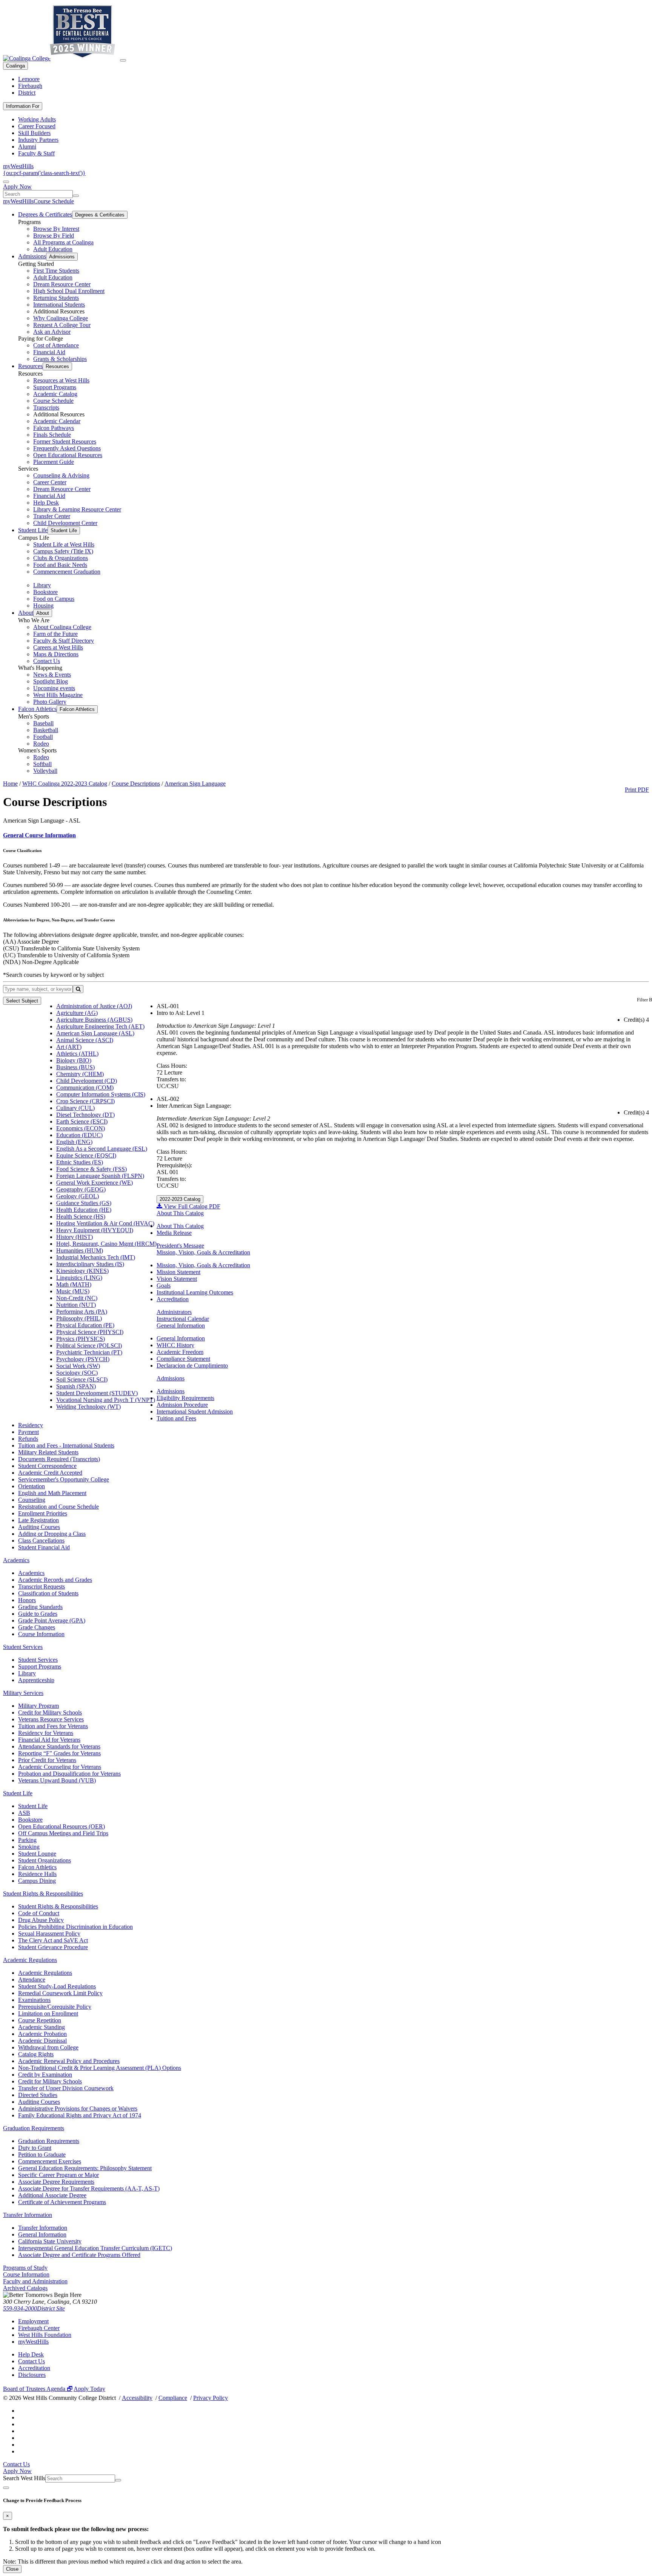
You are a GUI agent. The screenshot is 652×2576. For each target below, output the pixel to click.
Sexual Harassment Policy (49, 1934)
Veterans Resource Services (51, 1719)
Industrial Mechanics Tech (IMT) (96, 1257)
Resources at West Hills (61, 380)
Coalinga (15, 66)
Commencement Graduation (67, 572)
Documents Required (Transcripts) (59, 1459)
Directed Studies (38, 2095)
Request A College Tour (62, 325)
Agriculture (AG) (77, 1013)
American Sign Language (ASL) (95, 1033)
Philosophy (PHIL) (79, 1318)
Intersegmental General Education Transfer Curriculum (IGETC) (95, 2248)
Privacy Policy (211, 2398)
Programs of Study (25, 2268)
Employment (33, 2321)
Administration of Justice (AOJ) (94, 1006)
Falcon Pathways (54, 428)
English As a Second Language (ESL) (102, 1149)
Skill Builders (34, 133)
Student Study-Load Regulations (57, 1986)
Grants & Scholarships (60, 359)
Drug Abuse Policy (41, 1920)
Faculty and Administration (35, 2281)
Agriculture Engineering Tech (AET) (100, 1026)
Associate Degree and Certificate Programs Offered (79, 2255)
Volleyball (45, 771)
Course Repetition (40, 2020)
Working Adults (37, 119)
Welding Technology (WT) (88, 1407)
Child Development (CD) (87, 1081)
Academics (16, 1560)
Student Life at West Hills (64, 544)
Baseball (43, 723)
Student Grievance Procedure (53, 1947)
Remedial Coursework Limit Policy (60, 1993)
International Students (59, 305)
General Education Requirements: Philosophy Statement (85, 2168)
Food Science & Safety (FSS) (91, 1169)
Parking (27, 1840)
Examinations (34, 2000)
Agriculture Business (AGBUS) (94, 1020)
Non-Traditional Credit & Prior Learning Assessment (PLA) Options (100, 2068)
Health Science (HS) (81, 1217)
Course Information (41, 1634)
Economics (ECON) (81, 1128)
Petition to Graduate (42, 2155)
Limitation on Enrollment (48, 2013)
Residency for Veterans (46, 1733)
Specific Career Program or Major (58, 2175)
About (26, 613)
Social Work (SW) (78, 1366)
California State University (50, 2241)
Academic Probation (42, 2034)
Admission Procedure (182, 1405)
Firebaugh (30, 86)
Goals (164, 1286)
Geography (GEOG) (81, 1189)
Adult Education (53, 249)
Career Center (50, 482)
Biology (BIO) (74, 1060)
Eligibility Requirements (185, 1398)
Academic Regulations (30, 1960)
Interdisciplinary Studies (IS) (90, 1264)
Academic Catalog (55, 394)
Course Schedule (54, 201)
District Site (51, 2308)
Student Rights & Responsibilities (43, 1894)
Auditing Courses (39, 1527)
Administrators (174, 1312)
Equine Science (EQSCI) (86, 1155)
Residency (31, 1425)
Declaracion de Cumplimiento (192, 1366)
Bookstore (45, 592)
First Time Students (56, 271)
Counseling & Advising (61, 475)
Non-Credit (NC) (77, 1298)
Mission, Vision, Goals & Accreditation (203, 1252)
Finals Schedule (52, 435)
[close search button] (6, 2488)
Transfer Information (28, 2215)
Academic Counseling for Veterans (60, 1767)
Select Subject (22, 1001)
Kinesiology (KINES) (82, 1271)
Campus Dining (37, 1881)
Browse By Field (54, 236)
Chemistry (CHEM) (80, 1074)
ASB (24, 1813)
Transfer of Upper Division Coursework (66, 2088)
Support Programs (55, 387)
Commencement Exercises (50, 2161)
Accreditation (173, 1299)
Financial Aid (49, 352)
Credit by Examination (45, 2075)
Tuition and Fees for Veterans (53, 1726)
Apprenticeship (36, 1680)
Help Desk (46, 503)
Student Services (23, 1647)
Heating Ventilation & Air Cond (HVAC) (105, 1223)
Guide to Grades (38, 1614)
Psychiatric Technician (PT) (89, 1352)
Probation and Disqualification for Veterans (69, 1774)
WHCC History (175, 1345)
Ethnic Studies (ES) (80, 1162)
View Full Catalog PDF (191, 1206)
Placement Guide (54, 462)
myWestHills (18, 166)
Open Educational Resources (68, 455)
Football (43, 737)
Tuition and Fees (176, 1418)
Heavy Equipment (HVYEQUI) (95, 1230)
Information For (23, 106)
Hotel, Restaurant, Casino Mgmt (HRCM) (106, 1244)
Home (10, 784)
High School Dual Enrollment (69, 291)
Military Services (23, 1693)
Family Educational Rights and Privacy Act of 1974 (80, 2115)
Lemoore (29, 79)
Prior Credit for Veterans (47, 1760)
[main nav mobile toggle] (123, 60)
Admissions (32, 256)
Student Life (33, 530)
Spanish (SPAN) (76, 1386)
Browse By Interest (56, 229)
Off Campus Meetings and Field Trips (63, 1833)
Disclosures (32, 2375)
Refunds (28, 1439)
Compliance (173, 2398)
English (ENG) (74, 1142)
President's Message (180, 1246)
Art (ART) (69, 1047)
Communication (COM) (85, 1088)
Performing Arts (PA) (82, 1312)
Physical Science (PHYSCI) (90, 1332)
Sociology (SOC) (77, 1373)
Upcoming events (54, 688)
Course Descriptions (136, 784)
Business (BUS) (75, 1067)
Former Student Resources (65, 441)
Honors (27, 1600)
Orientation (32, 1486)
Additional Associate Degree (52, 2195)
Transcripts (46, 408)
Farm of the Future (55, 634)
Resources (30, 366)
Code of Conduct (39, 1913)
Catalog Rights (36, 2054)
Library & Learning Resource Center (77, 509)
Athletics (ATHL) (77, 1054)
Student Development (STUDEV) (97, 1393)
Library (42, 585)
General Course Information (39, 835)
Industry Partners (38, 140)
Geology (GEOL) (78, 1196)
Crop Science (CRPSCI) (85, 1101)
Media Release (174, 1233)
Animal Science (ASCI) (85, 1040)
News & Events (52, 675)
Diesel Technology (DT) (85, 1115)
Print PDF (637, 790)
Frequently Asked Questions (67, 448)
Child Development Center (65, 523)
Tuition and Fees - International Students (66, 1445)
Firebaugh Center (39, 2328)
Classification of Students (48, 1593)
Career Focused (37, 126)
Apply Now (17, 187)
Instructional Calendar (183, 1319)
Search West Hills (24, 2478)
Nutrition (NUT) (76, 1305)
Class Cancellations (41, 1541)
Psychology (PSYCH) (83, 1359)
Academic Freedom (180, 1352)
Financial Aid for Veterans (49, 1740)
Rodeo (41, 744)
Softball (42, 764)
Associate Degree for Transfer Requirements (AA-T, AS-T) (89, 2188)
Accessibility (137, 2398)
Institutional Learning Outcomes (195, 1292)
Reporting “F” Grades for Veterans (59, 1753)
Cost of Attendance (56, 345)
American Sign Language (195, 784)
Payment (28, 1432)
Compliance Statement (183, 1359)
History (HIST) (75, 1237)
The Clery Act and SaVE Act (53, 1940)
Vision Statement (177, 1279)
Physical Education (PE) (85, 1325)
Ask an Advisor (52, 332)
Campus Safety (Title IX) (63, 551)
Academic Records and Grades (55, 1580)
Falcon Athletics (37, 709)
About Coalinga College (62, 627)
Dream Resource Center (62, 284)
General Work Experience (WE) (95, 1183)
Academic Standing (42, 2027)
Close (12, 2569)
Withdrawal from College (48, 2047)
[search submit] (76, 196)
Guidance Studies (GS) (84, 1203)
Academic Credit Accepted (50, 1473)
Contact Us (47, 661)
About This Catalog (180, 1213)
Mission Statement (178, 1272)
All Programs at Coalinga (63, 242)
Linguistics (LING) (79, 1278)
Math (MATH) (74, 1284)
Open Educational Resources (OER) (62, 1826)
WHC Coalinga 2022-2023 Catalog (65, 784)
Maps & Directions (56, 654)
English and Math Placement (52, 1493)
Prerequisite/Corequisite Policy (55, 2007)
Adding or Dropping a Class (52, 1534)
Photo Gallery (50, 702)
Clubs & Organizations (61, 558)
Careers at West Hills (58, 647)
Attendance (32, 1980)
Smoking (29, 1847)
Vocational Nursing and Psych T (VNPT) (106, 1400)
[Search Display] (6, 182)
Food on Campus (54, 599)
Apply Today (89, 2389)
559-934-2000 (20, 2308)
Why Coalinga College (61, 318)
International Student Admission (195, 1412)
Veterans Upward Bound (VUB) (57, 1780)
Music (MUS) (73, 1291)
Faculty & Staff (36, 153)
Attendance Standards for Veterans (59, 1746)
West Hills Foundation (45, 2335)
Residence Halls (37, 1874)
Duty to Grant (35, 2148)
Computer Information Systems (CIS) (101, 1094)
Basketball (46, 730)
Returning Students (56, 298)
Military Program (38, 1706)
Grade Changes (37, 1627)
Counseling (32, 1500)
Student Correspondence (47, 1466)
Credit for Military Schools (50, 1712)
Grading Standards (40, 1607)
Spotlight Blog (51, 681)
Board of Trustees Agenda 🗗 (38, 2389)
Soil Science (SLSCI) (82, 1379)
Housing (43, 606)
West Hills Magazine (58, 695)
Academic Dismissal (42, 2041)
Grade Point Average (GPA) (52, 1620)
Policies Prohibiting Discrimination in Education (75, 1927)
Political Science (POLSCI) (89, 1346)
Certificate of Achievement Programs (62, 2202)
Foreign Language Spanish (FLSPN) (100, 1176)
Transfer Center (52, 516)
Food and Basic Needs (60, 565)
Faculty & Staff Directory (64, 641)
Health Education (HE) (84, 1210)
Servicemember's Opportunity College (64, 1479)
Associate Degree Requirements (56, 2182)
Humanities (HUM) (80, 1250)
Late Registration (38, 1520)
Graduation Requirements (34, 2128)
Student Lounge (37, 1854)
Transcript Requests (42, 1587)
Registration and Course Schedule (58, 1507)
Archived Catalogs (25, 2288)
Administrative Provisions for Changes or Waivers (78, 2109)
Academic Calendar (57, 421)
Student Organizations (45, 1860)
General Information (181, 1326)
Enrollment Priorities (43, 1513)
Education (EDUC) (79, 1135)
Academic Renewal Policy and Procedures (69, 2061)
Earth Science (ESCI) (82, 1121)
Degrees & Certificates (45, 214)
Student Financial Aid (44, 1547)
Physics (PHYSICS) (81, 1339)
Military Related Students (48, 1452)
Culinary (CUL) (75, 1108)
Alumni (27, 147)
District (27, 93)
